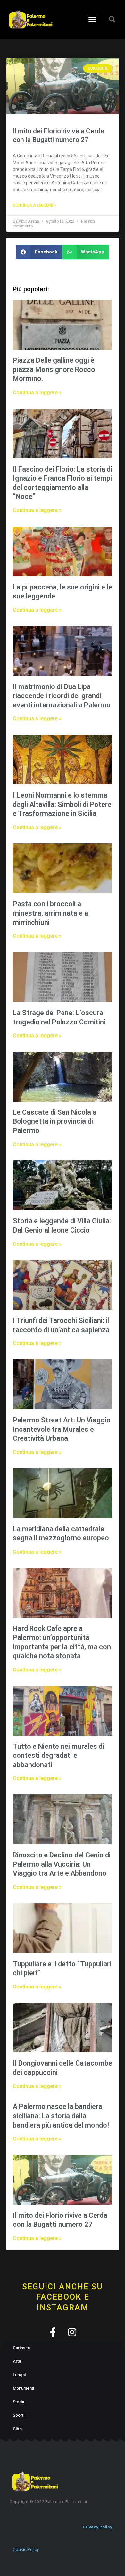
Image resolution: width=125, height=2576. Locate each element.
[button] (92, 19)
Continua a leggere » (34, 205)
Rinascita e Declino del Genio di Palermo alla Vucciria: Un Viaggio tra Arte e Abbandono (62, 1864)
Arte (17, 2361)
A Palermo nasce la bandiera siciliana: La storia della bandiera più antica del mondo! (61, 2116)
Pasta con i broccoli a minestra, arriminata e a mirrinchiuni (50, 913)
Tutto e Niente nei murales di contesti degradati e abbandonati (58, 1756)
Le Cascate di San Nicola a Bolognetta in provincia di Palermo (55, 1121)
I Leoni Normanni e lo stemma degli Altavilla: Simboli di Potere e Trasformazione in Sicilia (62, 804)
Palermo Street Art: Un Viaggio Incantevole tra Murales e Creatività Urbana (62, 1429)
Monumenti (23, 2388)
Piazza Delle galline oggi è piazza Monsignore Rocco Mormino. (54, 369)
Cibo (17, 2429)
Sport (18, 2415)
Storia (18, 2402)
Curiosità (21, 2348)
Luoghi (19, 2375)
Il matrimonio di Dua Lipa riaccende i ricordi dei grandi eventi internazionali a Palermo (62, 696)
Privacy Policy (97, 2527)
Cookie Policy (26, 2549)
